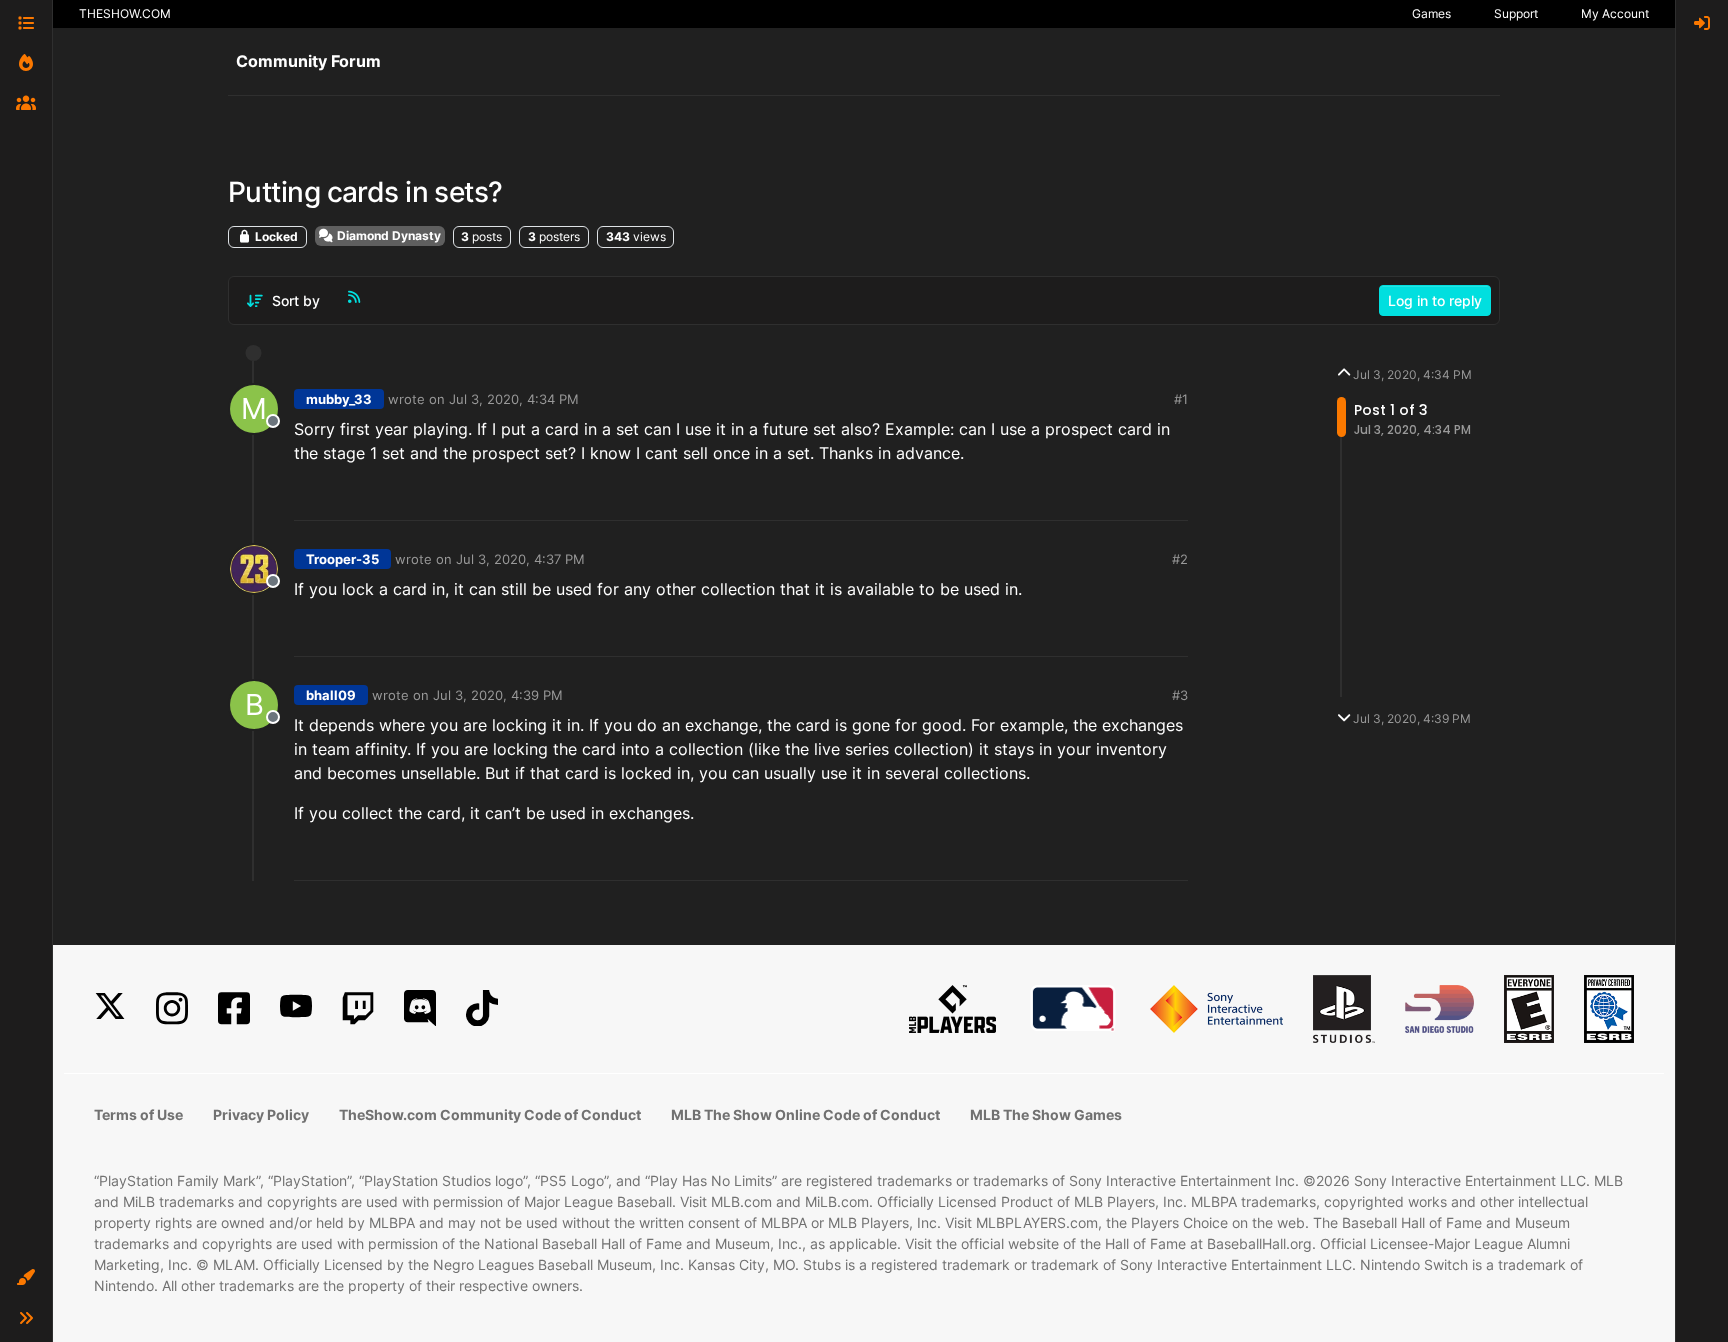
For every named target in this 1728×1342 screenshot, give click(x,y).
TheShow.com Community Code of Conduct (490, 1114)
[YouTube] (296, 1008)
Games (1431, 13)
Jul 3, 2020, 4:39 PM (498, 695)
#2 (1180, 559)
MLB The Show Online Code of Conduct (805, 1114)
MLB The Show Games (1046, 1114)
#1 (1181, 399)
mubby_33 (339, 399)
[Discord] (420, 1008)
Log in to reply (1435, 300)
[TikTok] (482, 1008)
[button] (26, 1278)
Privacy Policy (261, 1114)
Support (1516, 13)
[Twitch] (358, 1008)
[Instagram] (172, 1008)
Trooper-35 (342, 559)
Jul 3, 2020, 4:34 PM (514, 399)
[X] (110, 1008)
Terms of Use (138, 1114)
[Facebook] (234, 1008)
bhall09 (331, 695)
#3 (1180, 695)
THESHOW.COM (125, 13)
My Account (1615, 13)
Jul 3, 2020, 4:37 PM (520, 559)
